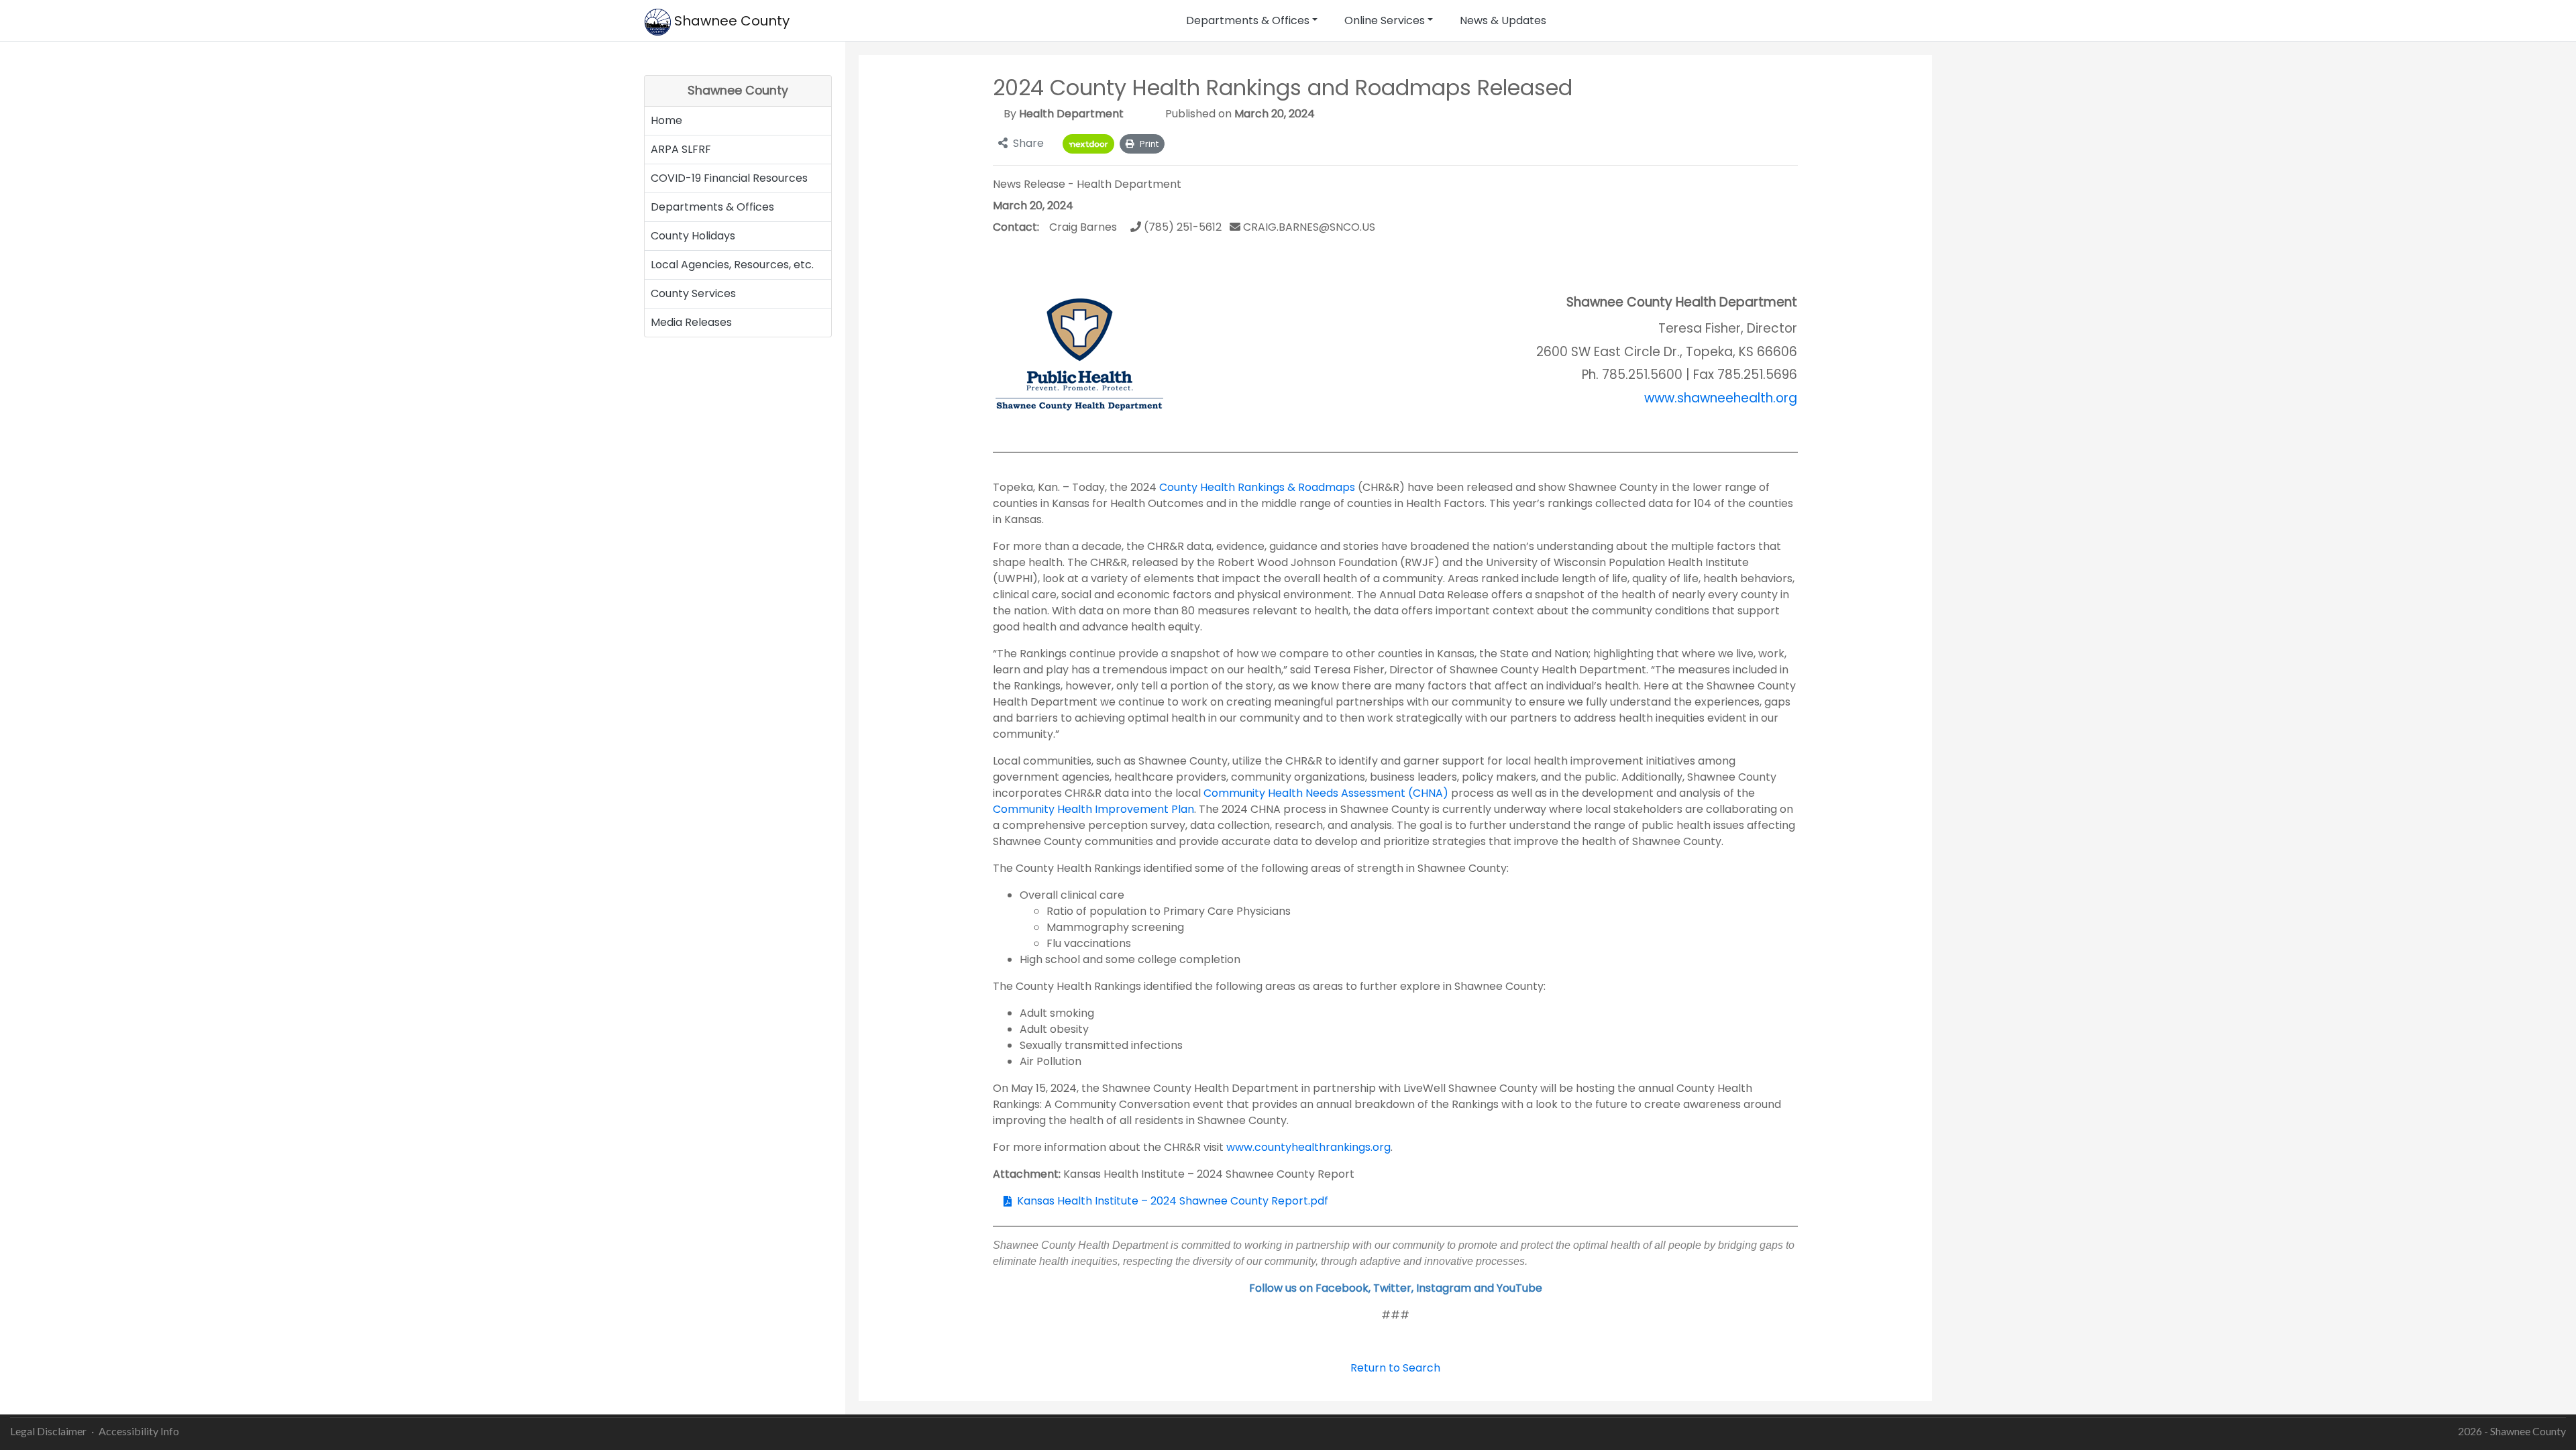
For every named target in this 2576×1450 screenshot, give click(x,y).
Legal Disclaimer (48, 1431)
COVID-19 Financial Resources (729, 178)
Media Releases (691, 322)
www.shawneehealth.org (1721, 398)
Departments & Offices (1248, 20)
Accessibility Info (139, 1431)
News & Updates (1503, 20)
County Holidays (693, 236)
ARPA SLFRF (681, 149)
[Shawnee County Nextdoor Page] (1088, 144)
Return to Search (1395, 1368)
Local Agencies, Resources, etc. (732, 265)
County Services (693, 293)
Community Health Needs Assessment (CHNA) (1326, 793)
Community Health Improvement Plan (1093, 809)
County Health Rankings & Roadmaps (1257, 487)
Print (1149, 144)
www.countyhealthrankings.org (1308, 1147)
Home (666, 120)
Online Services (1385, 20)
